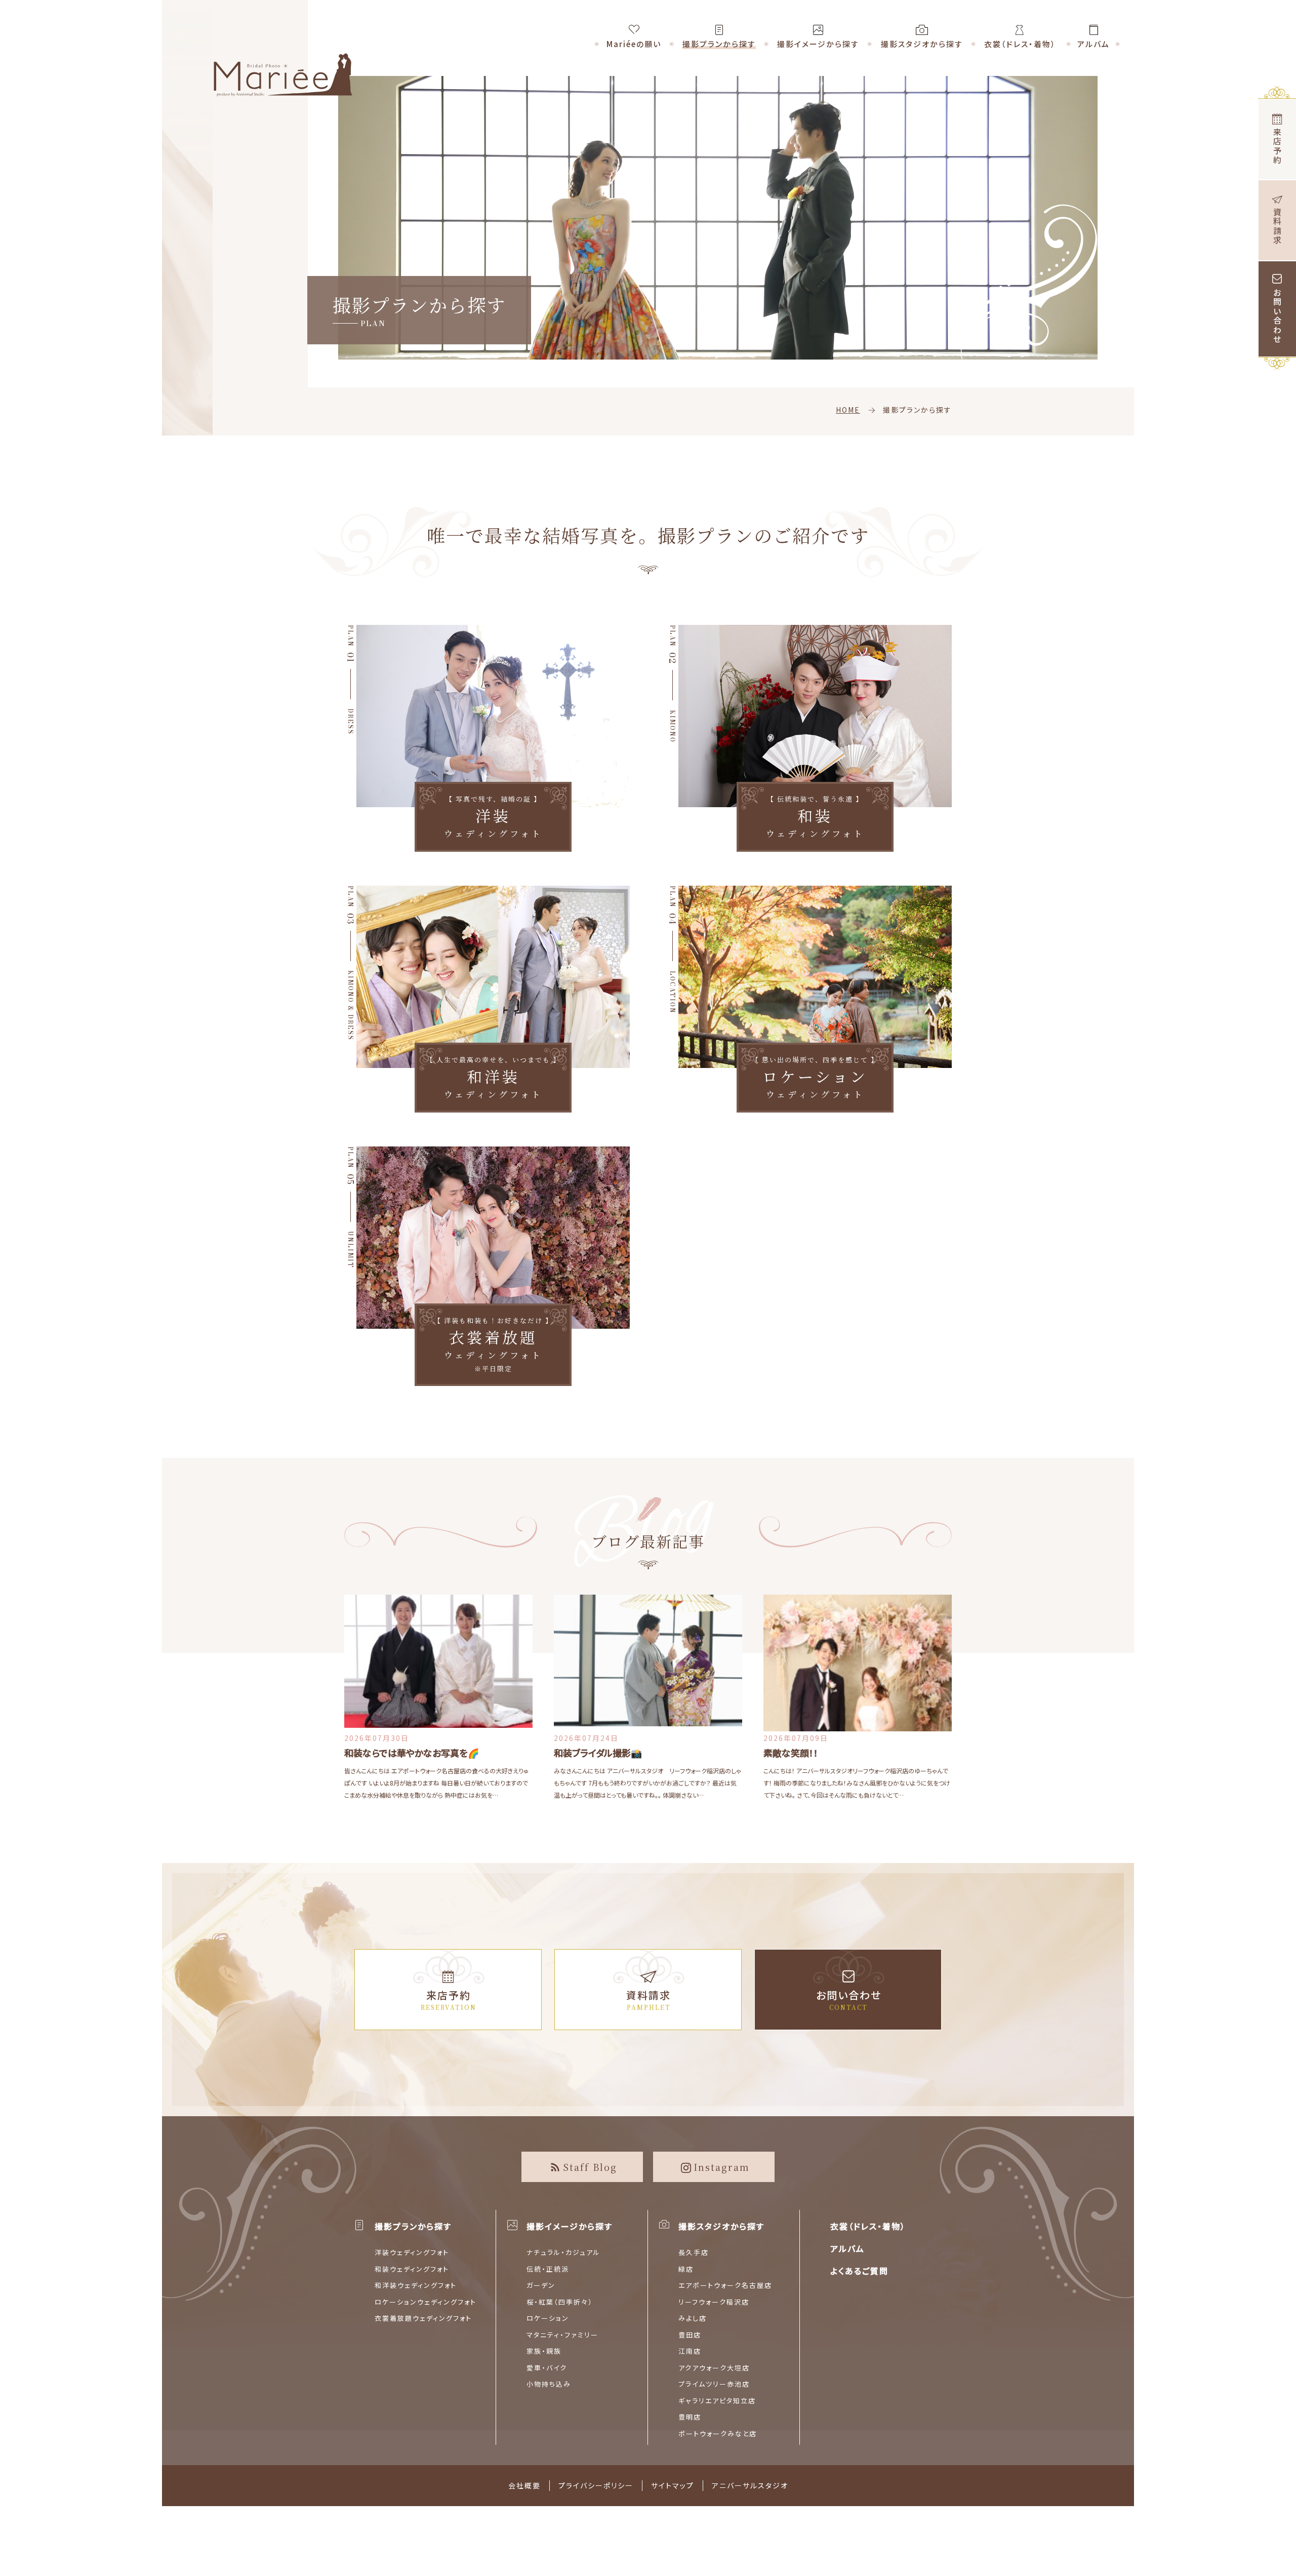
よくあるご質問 (859, 2271)
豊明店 (690, 2417)
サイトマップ (673, 2485)
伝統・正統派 (548, 2269)
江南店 (690, 2351)
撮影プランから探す (413, 2226)
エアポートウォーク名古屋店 (725, 2285)
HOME (848, 410)
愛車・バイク (547, 2368)
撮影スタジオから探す (721, 2226)
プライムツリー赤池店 (714, 2384)
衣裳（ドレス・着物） (868, 2226)
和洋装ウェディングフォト (416, 2285)
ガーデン (541, 2285)
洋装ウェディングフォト (412, 2252)
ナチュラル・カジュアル (563, 2252)
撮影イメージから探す (570, 2226)
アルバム (847, 2248)
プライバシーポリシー (596, 2485)
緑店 (686, 2269)
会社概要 (524, 2485)
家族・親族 (544, 2351)
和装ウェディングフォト (412, 2269)
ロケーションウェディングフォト (426, 2302)
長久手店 (694, 2252)
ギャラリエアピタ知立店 (717, 2401)
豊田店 (690, 2335)
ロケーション (548, 2318)
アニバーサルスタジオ (750, 2485)
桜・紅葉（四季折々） (560, 2302)
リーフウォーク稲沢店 (714, 2302)
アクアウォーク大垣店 (714, 2368)
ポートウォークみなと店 (718, 2433)
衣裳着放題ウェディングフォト (423, 2318)
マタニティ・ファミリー (562, 2335)
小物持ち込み (549, 2384)
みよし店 (693, 2318)
